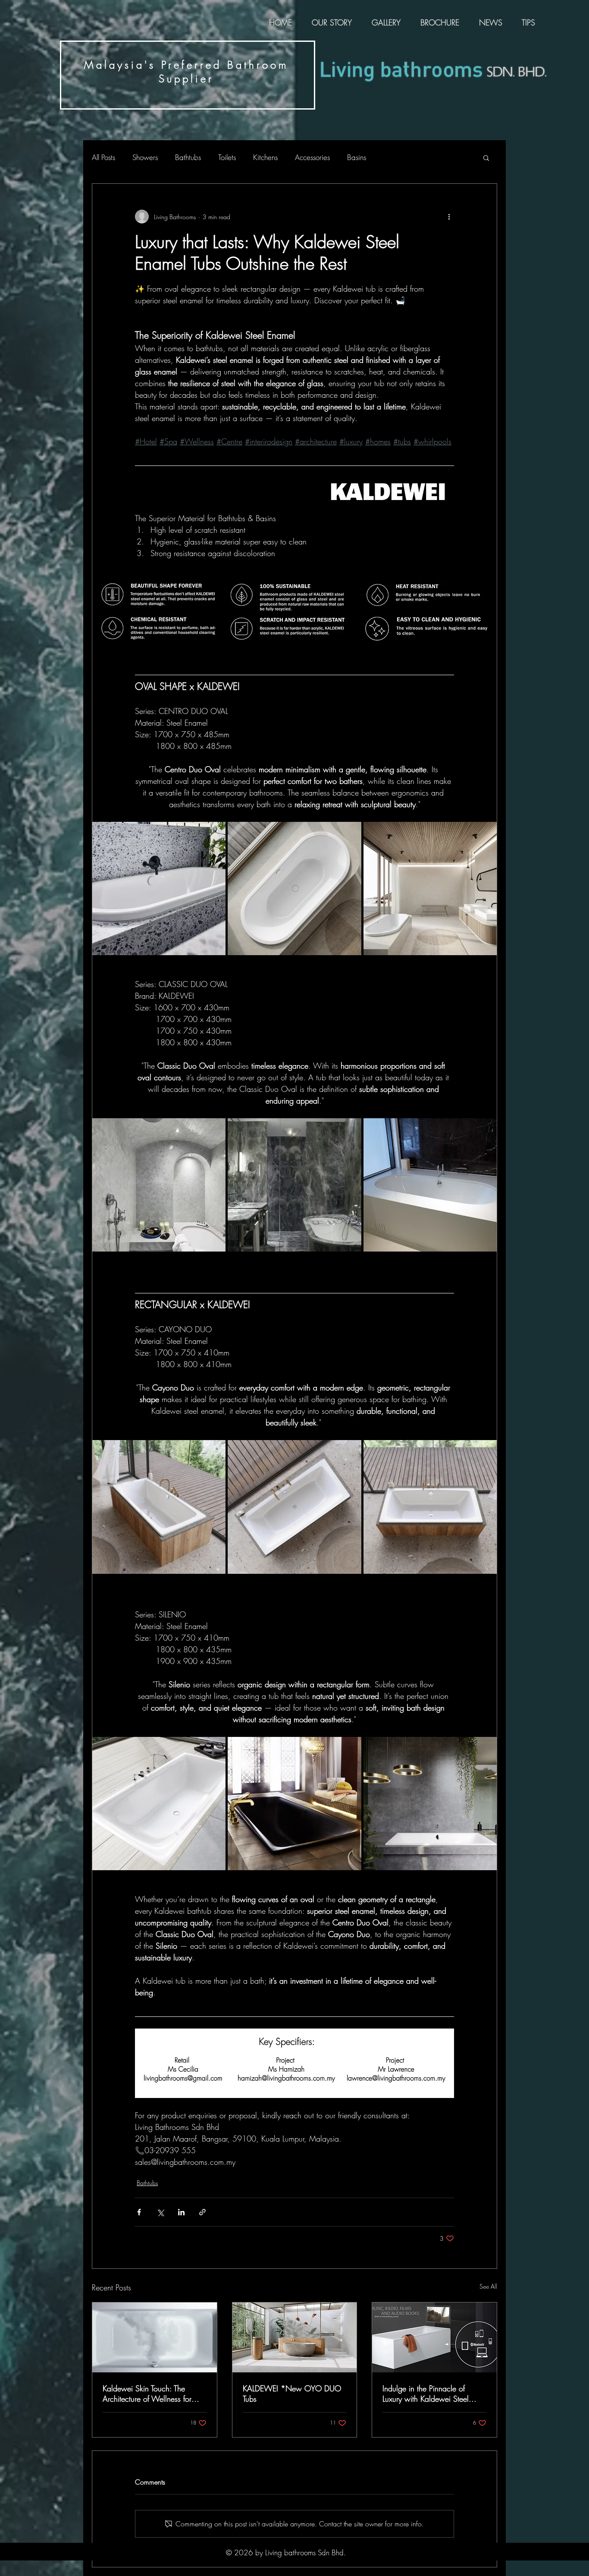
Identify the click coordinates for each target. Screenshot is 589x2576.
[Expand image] (159, 889)
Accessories (312, 157)
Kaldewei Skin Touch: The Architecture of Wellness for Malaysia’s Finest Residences (149, 2394)
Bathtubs (188, 157)
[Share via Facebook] (139, 2212)
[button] (486, 157)
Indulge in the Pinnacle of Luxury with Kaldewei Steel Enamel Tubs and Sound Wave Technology (432, 2394)
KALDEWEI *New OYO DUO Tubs (292, 2394)
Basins (357, 157)
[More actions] (449, 217)
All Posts (103, 157)
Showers (145, 157)
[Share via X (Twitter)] (160, 2212)
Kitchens (265, 157)
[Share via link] (202, 2212)
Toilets (227, 157)
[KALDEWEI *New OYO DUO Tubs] (295, 2337)
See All (488, 2286)
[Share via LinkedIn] (181, 2212)
